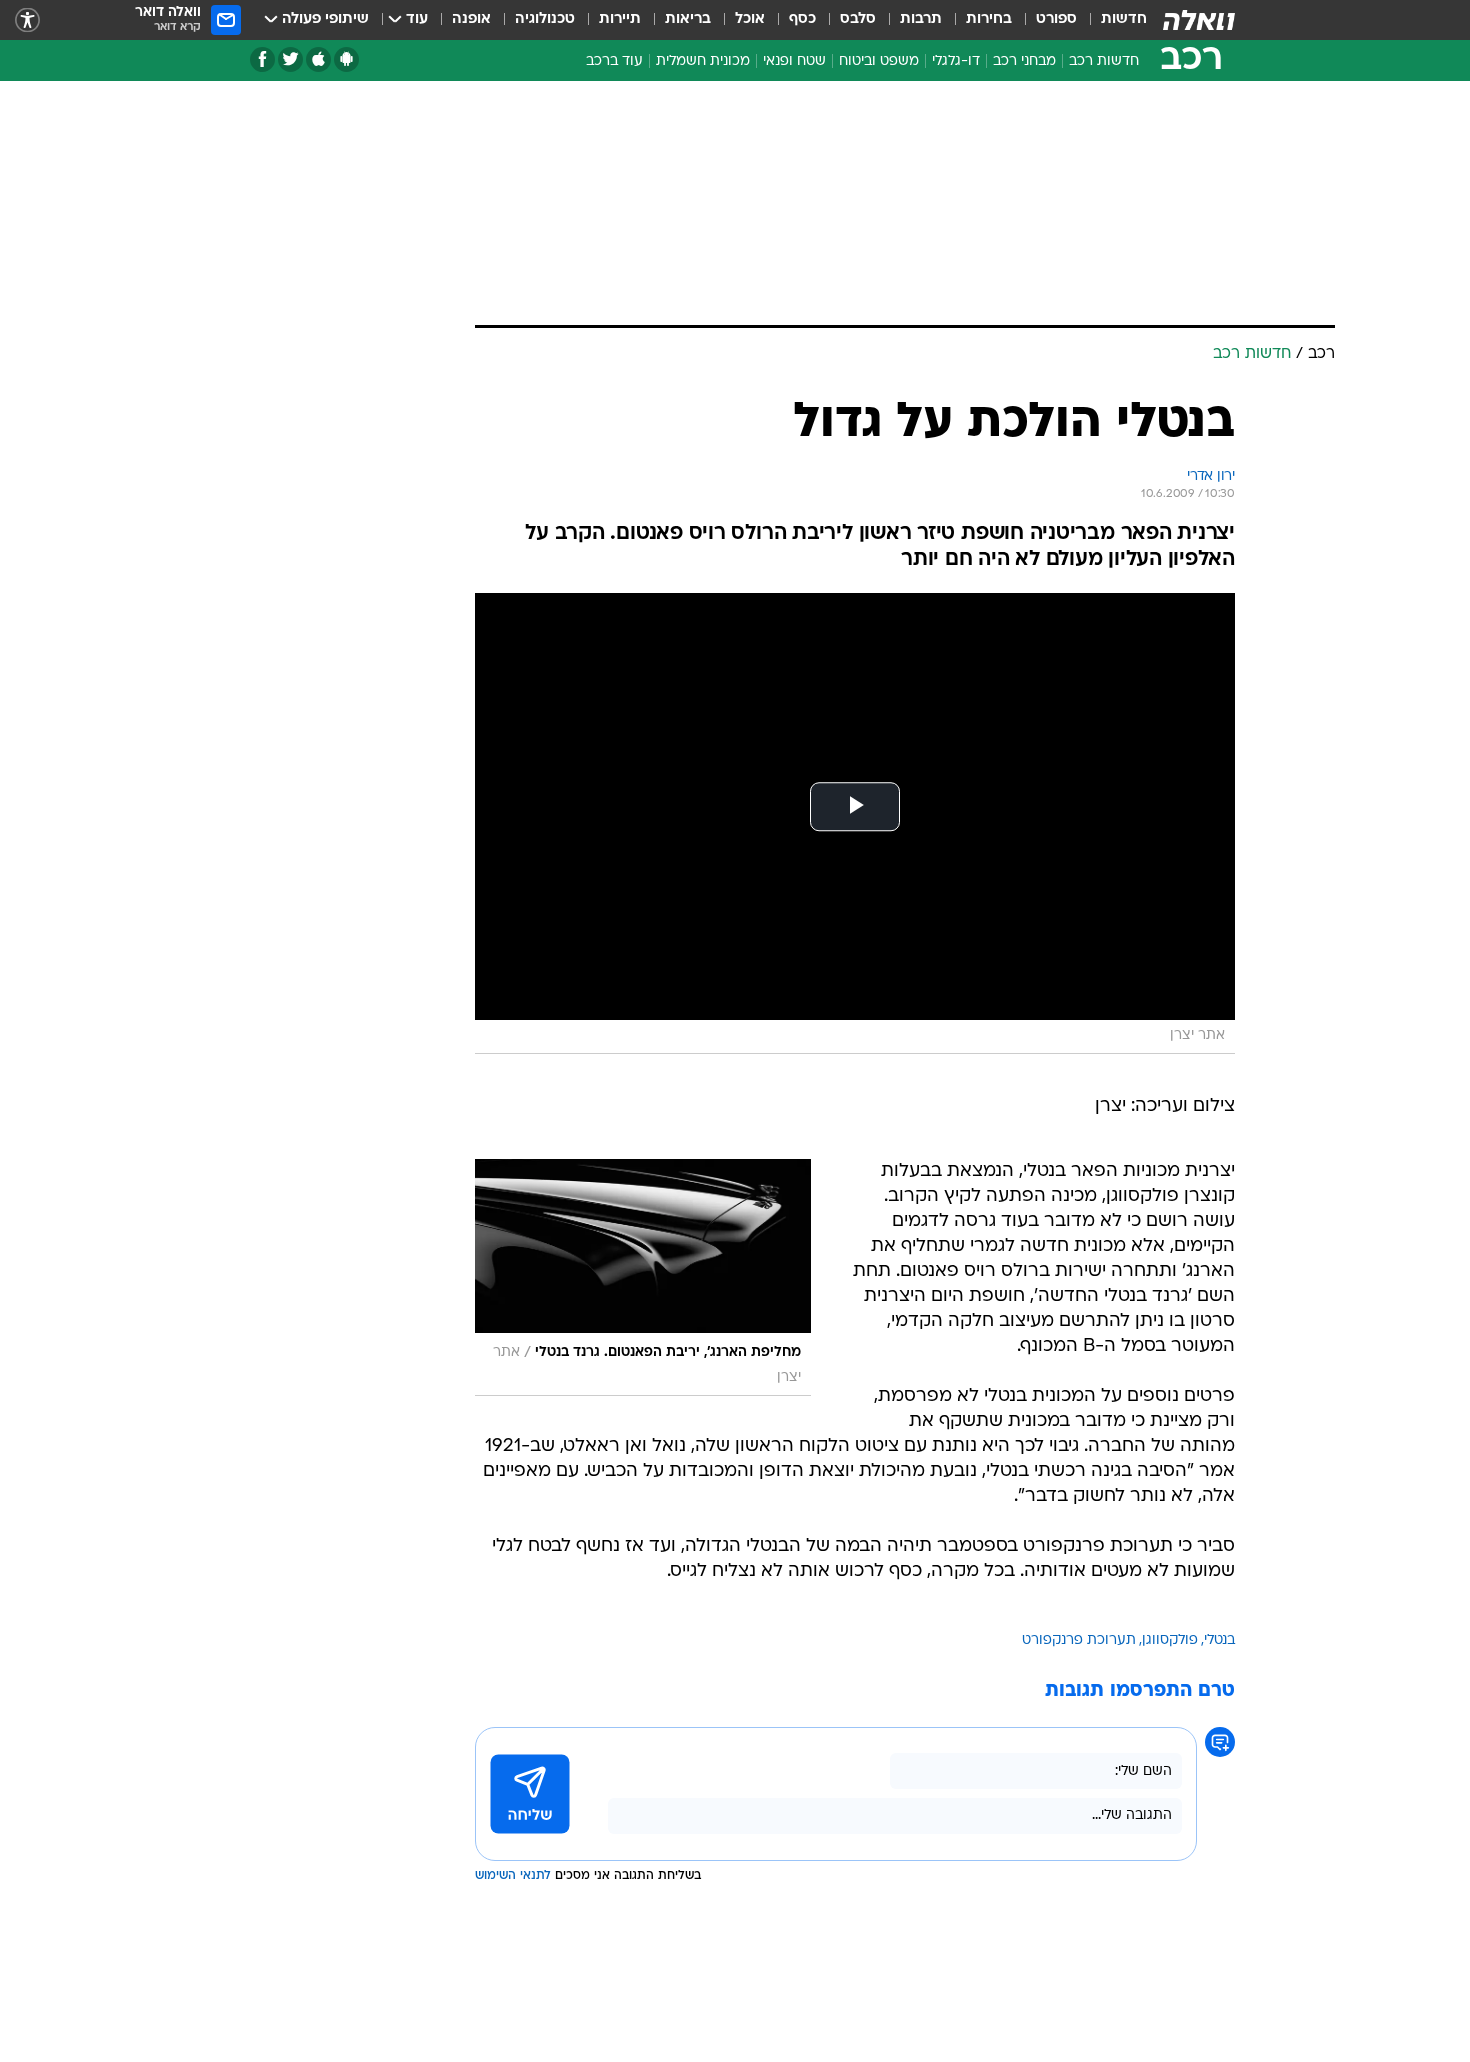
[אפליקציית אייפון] (318, 59)
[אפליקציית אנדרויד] (346, 59)
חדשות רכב (1104, 61)
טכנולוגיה (545, 19)
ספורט (1056, 19)
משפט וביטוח (879, 61)
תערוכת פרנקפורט (1079, 1640)
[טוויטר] (290, 59)
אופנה (471, 19)
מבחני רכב (1024, 61)
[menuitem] (1112, 20)
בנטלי (1219, 1640)
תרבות (921, 19)
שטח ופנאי (794, 61)
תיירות (620, 19)
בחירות (989, 19)
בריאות (688, 19)
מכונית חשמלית (703, 61)
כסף (802, 19)
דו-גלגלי (956, 61)
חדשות (1124, 19)
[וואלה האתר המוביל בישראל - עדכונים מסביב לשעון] (1199, 20)
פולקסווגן (1170, 1640)
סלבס (858, 19)
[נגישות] (27, 20)
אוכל (750, 19)
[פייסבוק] (262, 59)
